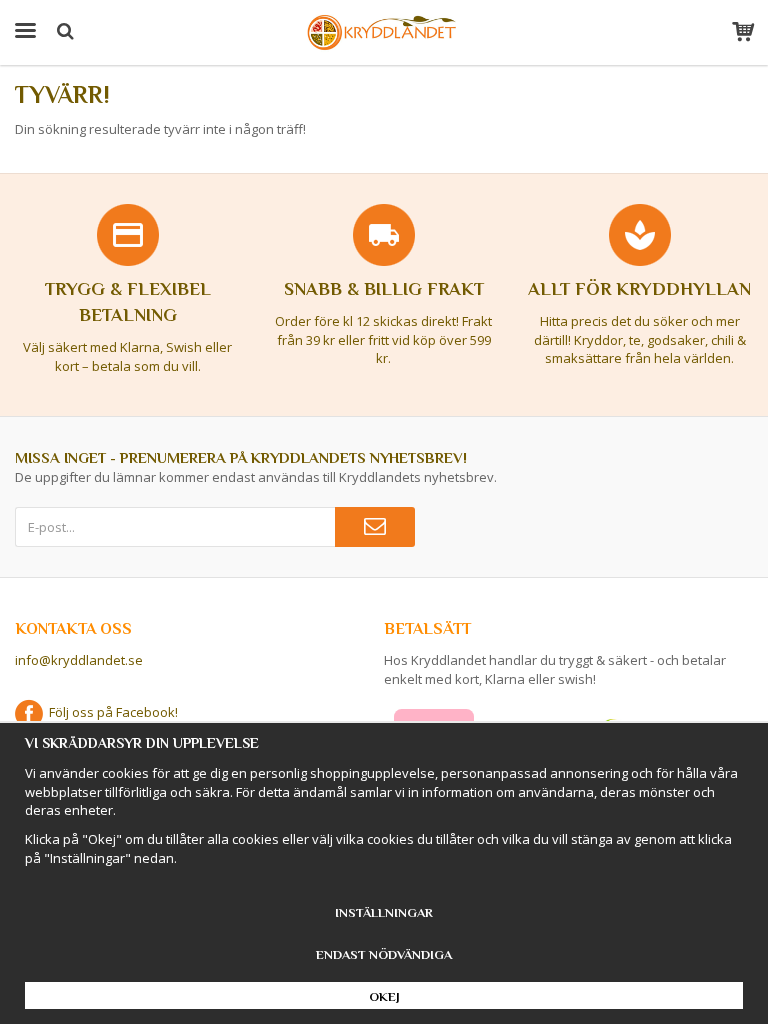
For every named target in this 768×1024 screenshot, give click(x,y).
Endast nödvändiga (384, 954)
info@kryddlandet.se (79, 660)
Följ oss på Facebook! (110, 712)
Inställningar (384, 912)
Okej (384, 996)
